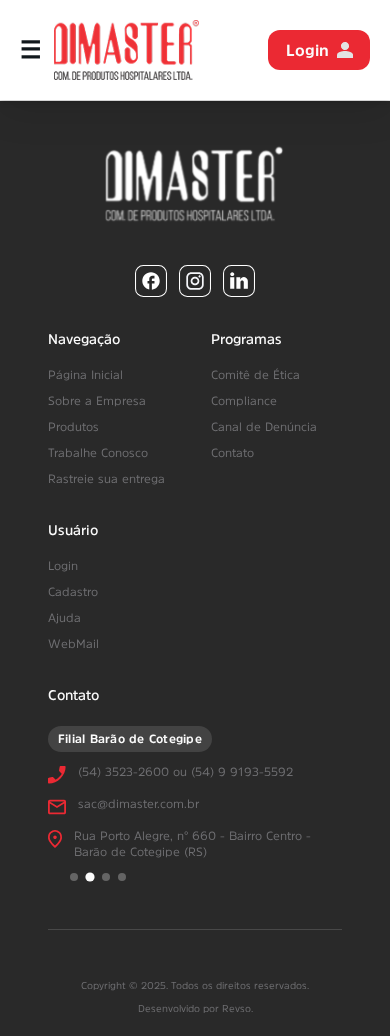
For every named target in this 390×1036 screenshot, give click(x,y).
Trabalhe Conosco (98, 453)
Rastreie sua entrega (106, 479)
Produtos (73, 427)
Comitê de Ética (255, 375)
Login (307, 50)
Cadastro (73, 592)
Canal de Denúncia (264, 427)
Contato (232, 453)
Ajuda (64, 618)
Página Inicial (85, 375)
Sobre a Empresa (97, 401)
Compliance (244, 401)
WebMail (73, 644)
